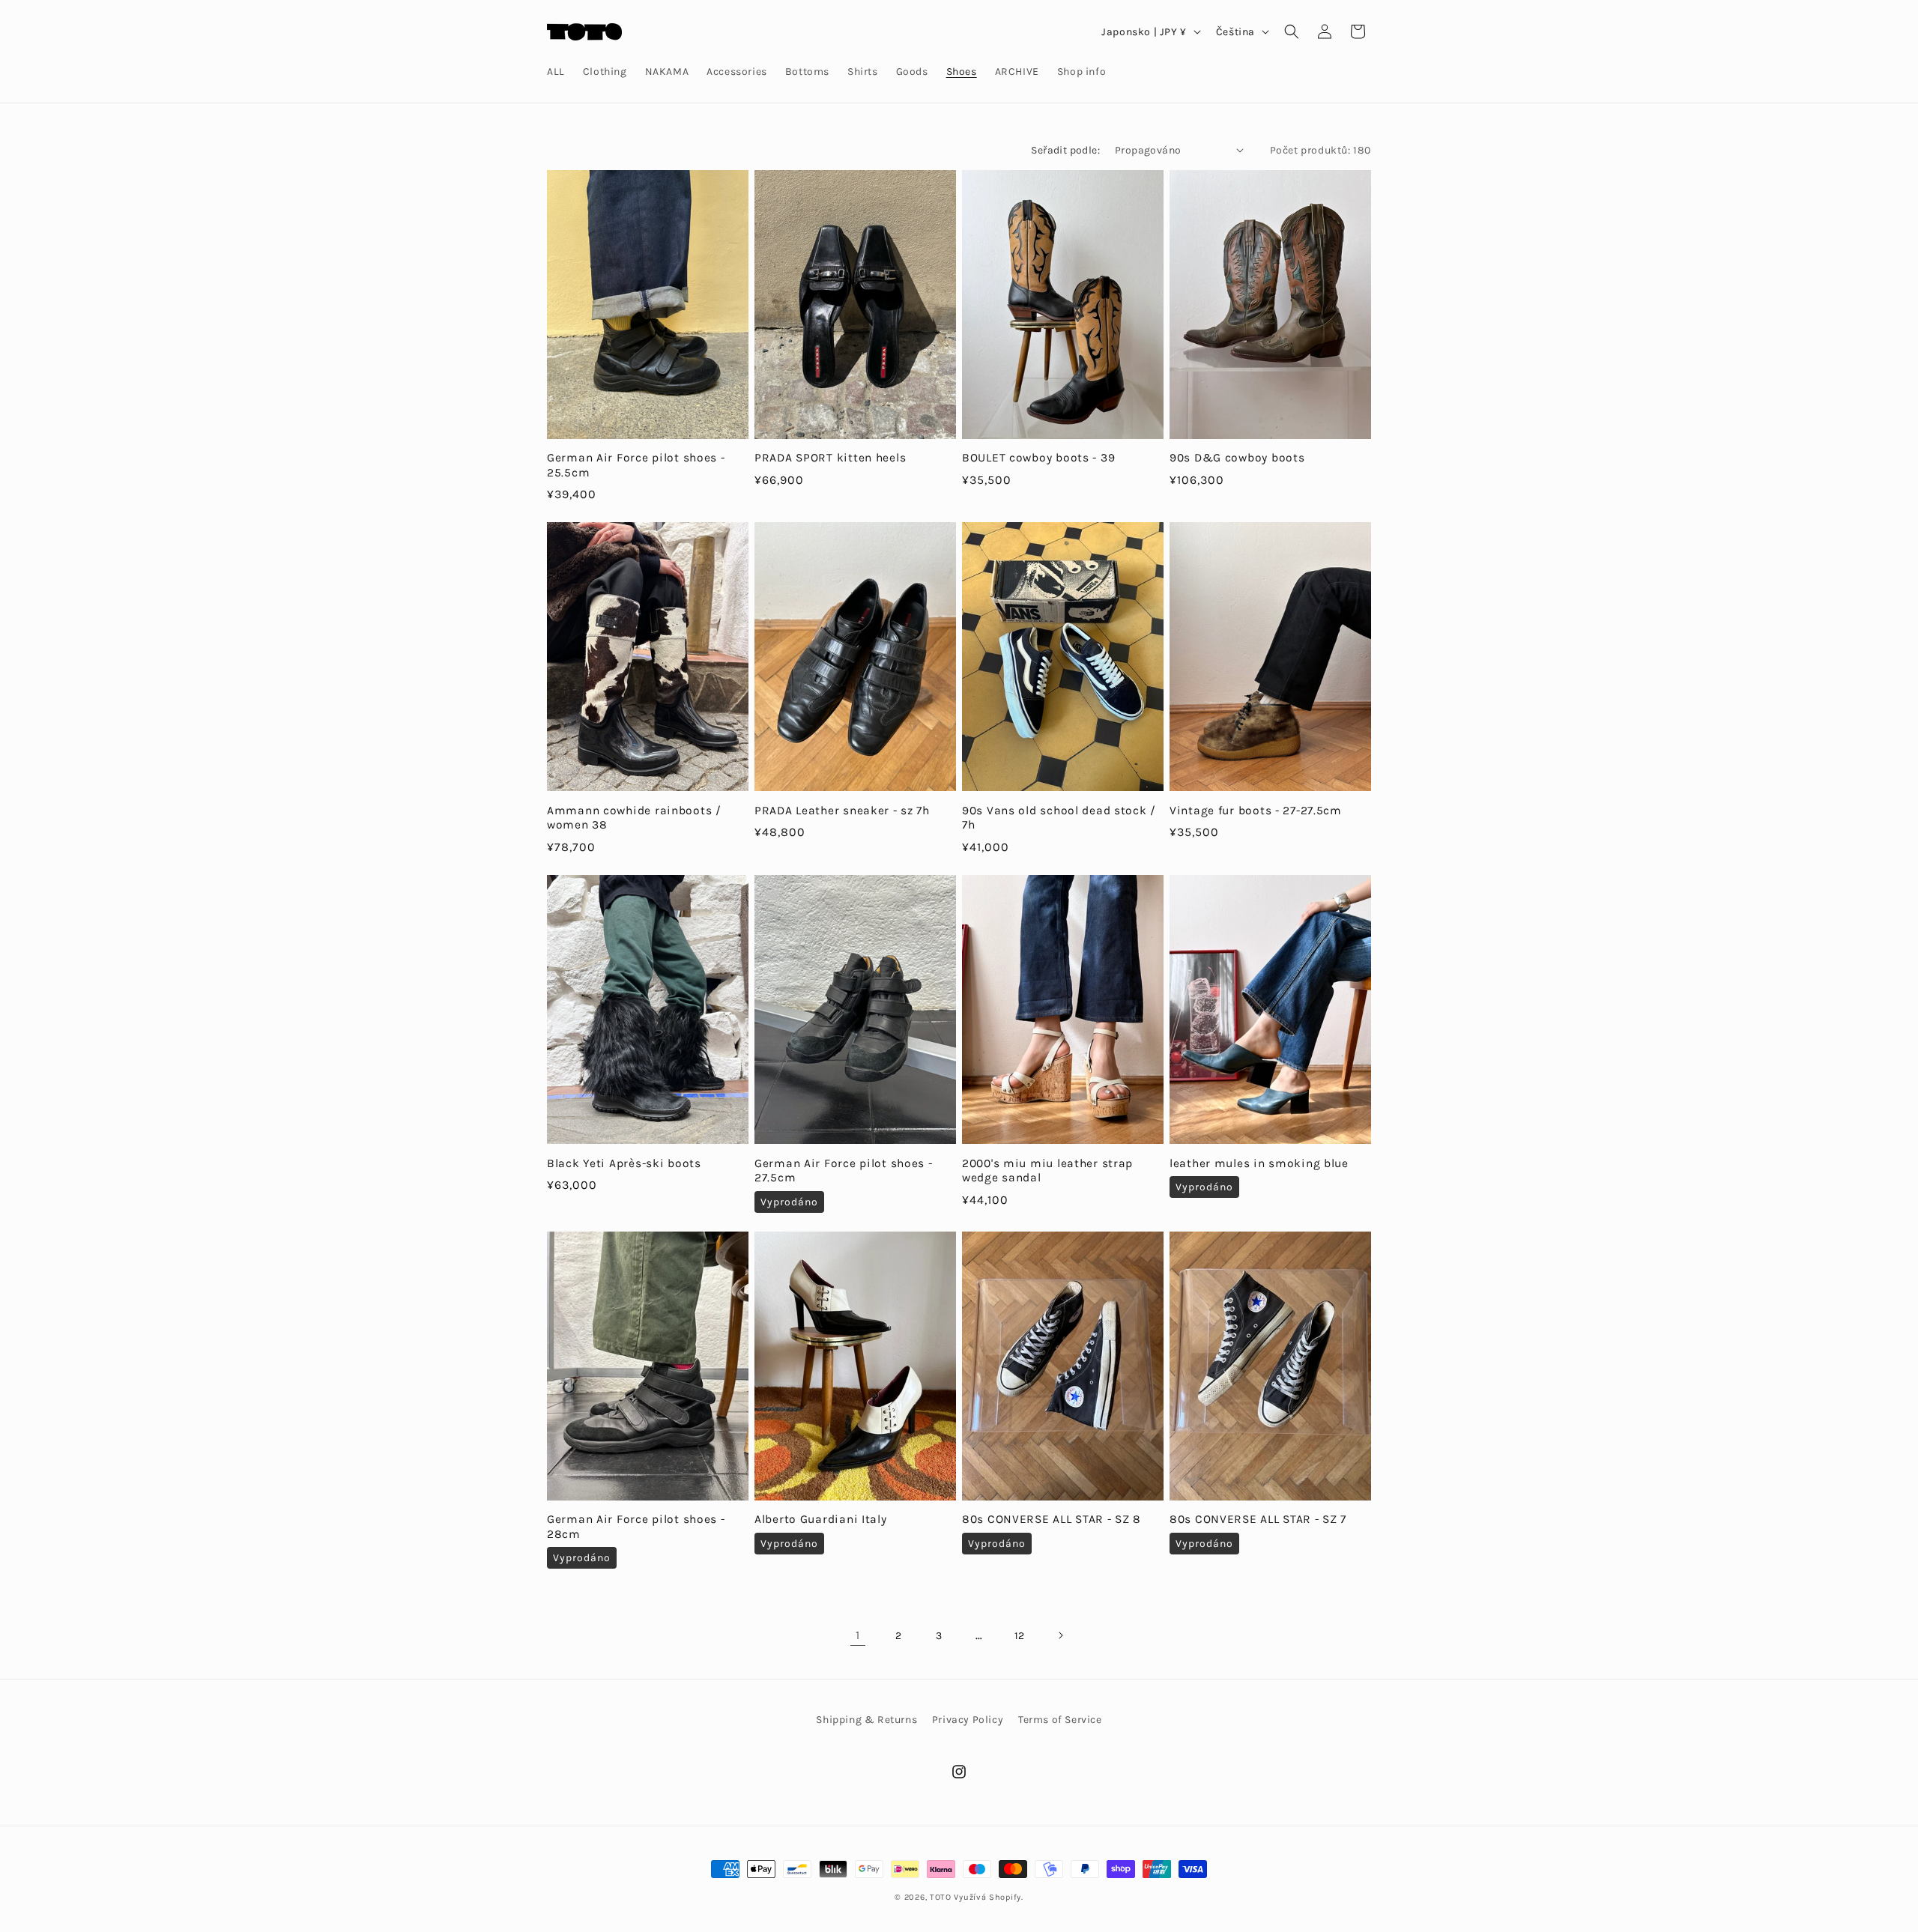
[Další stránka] (1060, 1635)
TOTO (941, 1897)
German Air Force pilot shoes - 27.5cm (844, 1171)
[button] (1292, 31)
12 (1020, 1636)
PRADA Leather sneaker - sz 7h (842, 811)
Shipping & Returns (866, 1720)
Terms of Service (1060, 1720)
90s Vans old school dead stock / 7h (1059, 818)
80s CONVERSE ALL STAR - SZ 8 (1052, 1519)
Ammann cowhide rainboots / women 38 (634, 818)
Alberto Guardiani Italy (821, 1519)
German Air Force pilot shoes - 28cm (636, 1526)
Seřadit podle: (1065, 150)
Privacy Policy (968, 1720)
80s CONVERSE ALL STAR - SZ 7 (1258, 1519)
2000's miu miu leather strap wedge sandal (1047, 1171)
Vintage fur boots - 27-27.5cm (1256, 811)
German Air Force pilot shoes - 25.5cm (636, 465)
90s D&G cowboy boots (1237, 458)
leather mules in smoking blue (1259, 1163)
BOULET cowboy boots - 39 (1038, 458)
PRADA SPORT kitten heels (830, 458)
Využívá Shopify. (988, 1897)
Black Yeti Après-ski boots (624, 1163)
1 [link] (858, 1635)
